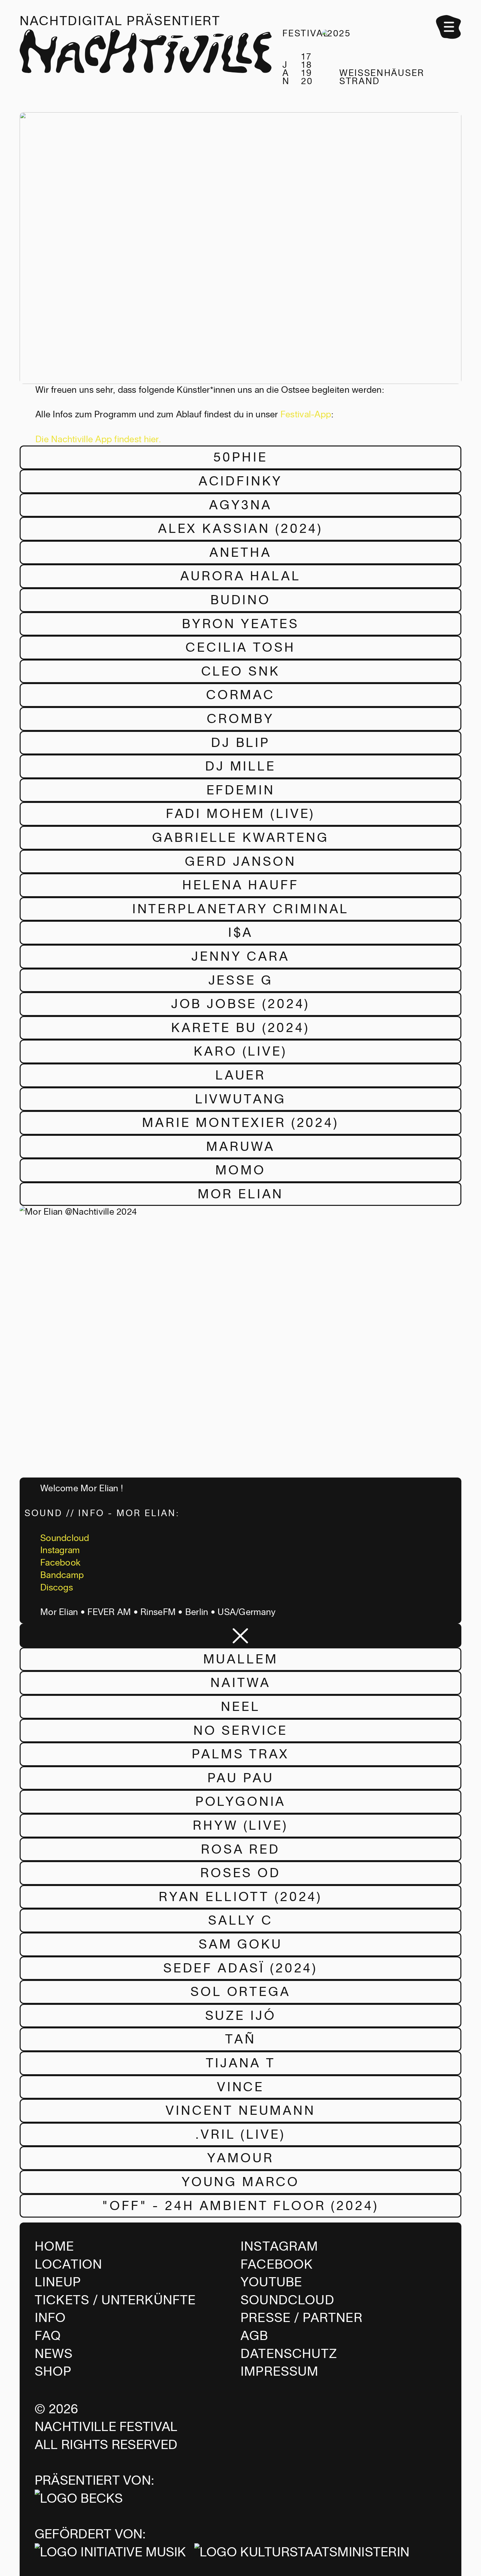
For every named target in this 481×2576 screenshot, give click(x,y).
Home (54, 2246)
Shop (53, 2371)
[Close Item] (240, 1635)
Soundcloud (65, 1538)
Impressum (280, 2371)
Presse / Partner (302, 2318)
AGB (254, 2336)
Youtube (271, 2282)
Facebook (60, 1563)
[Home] (146, 58)
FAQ (48, 2336)
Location (68, 2264)
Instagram (60, 1550)
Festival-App (306, 414)
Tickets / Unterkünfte (115, 2300)
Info (50, 2318)
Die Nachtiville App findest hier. (98, 439)
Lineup (58, 2282)
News (54, 2354)
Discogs (57, 1587)
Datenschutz (289, 2354)
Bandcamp (62, 1575)
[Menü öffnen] (449, 27)
